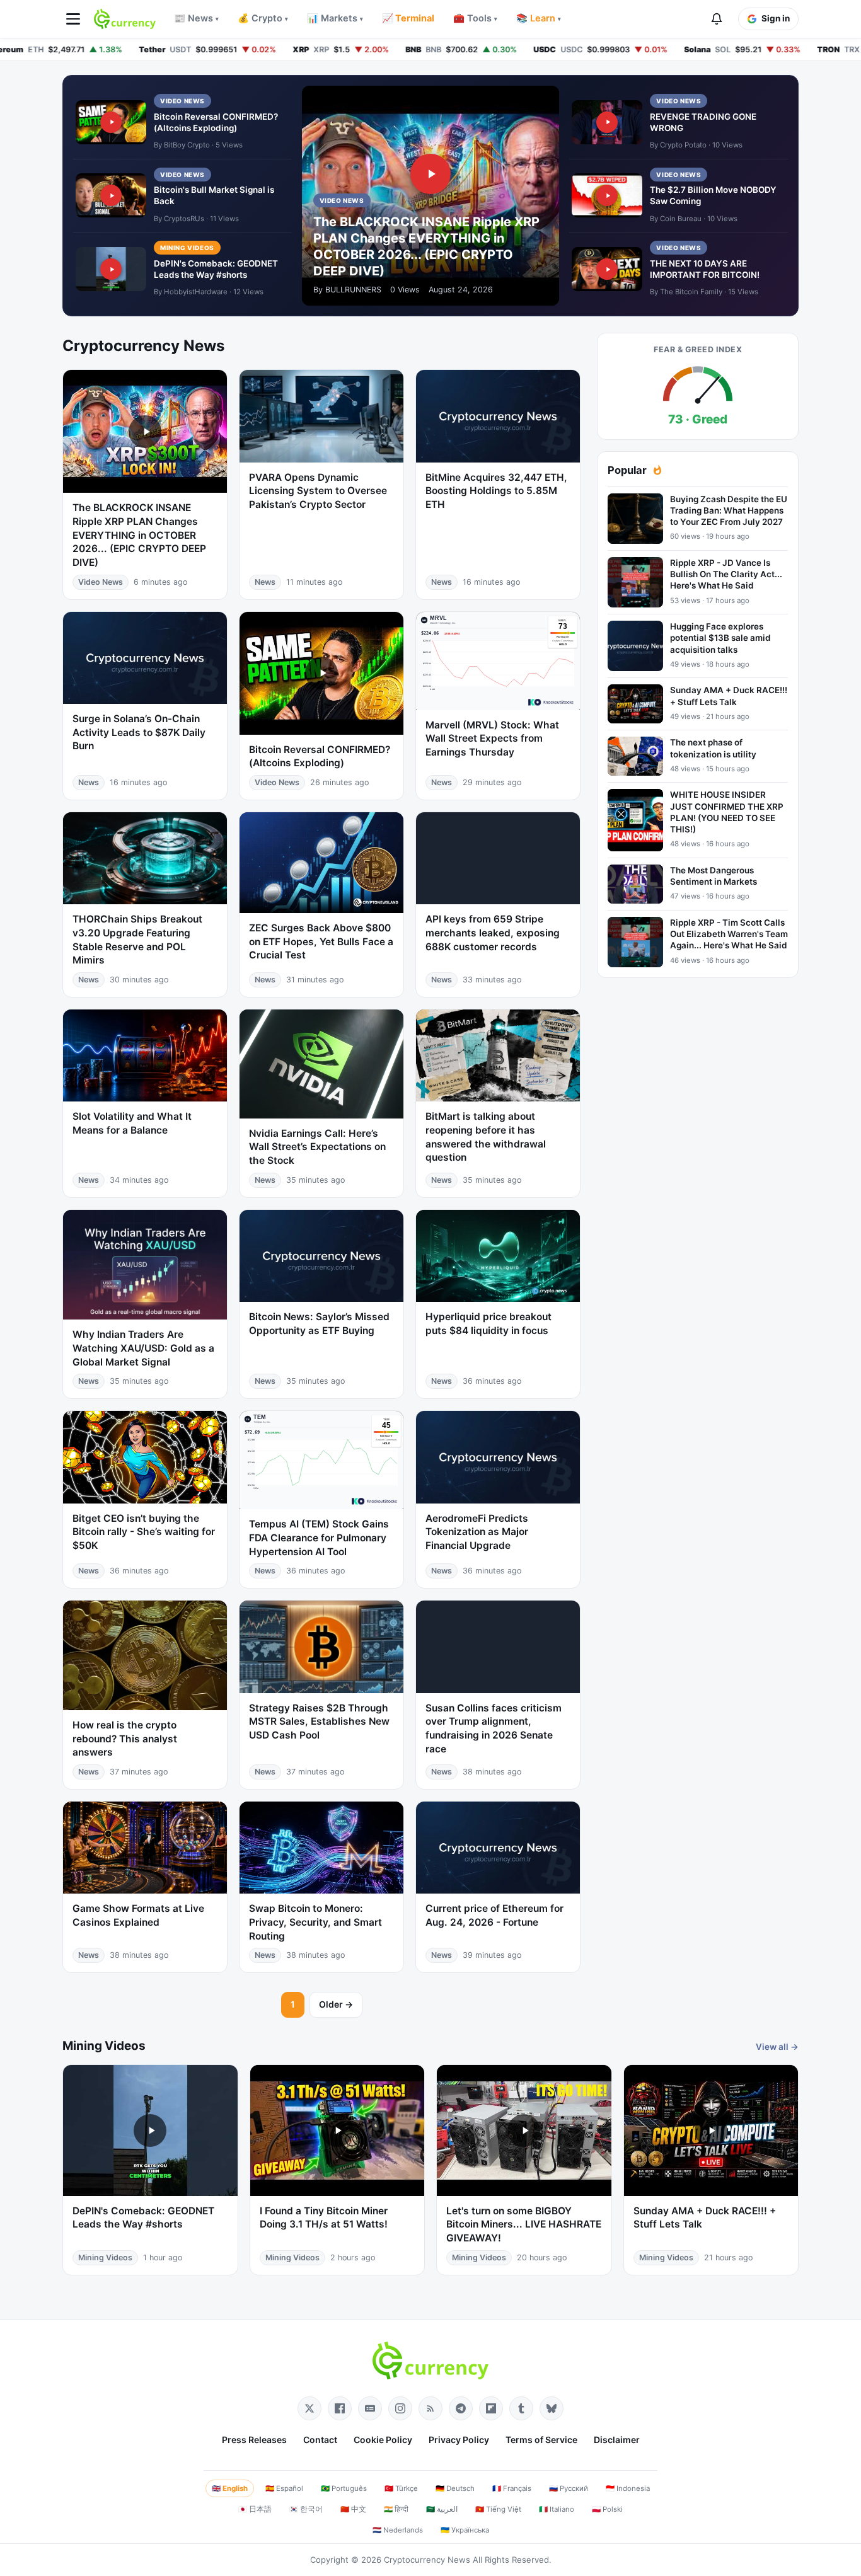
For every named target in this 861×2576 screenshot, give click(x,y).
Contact (320, 2440)
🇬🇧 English (230, 2488)
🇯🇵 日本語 (255, 2509)
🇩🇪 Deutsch (455, 2488)
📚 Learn (539, 18)
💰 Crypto (263, 18)
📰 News (196, 18)
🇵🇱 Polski (607, 2509)
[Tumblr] (521, 2408)
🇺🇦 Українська (465, 2530)
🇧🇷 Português (344, 2488)
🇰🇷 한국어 (306, 2509)
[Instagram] (400, 2408)
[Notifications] (717, 19)
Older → (336, 2004)
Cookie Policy (383, 2440)
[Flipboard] (491, 2408)
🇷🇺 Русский (569, 2488)
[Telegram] (461, 2408)
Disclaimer (617, 2440)
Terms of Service (541, 2440)
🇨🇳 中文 (353, 2509)
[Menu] (73, 19)
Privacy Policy (459, 2440)
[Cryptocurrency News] (125, 19)
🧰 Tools (475, 18)
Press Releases (254, 2440)
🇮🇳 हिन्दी (396, 2509)
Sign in (776, 18)
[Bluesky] (552, 2408)
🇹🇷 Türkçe (401, 2488)
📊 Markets (335, 18)
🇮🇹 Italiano (557, 2509)
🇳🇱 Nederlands (398, 2530)
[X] (309, 2408)
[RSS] (430, 2408)
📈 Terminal (408, 18)
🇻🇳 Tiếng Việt (498, 2509)
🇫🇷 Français (512, 2488)
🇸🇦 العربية (442, 2509)
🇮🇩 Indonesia (628, 2488)
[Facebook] (340, 2408)
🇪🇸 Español (284, 2488)
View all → (777, 2047)
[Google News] (370, 2408)
